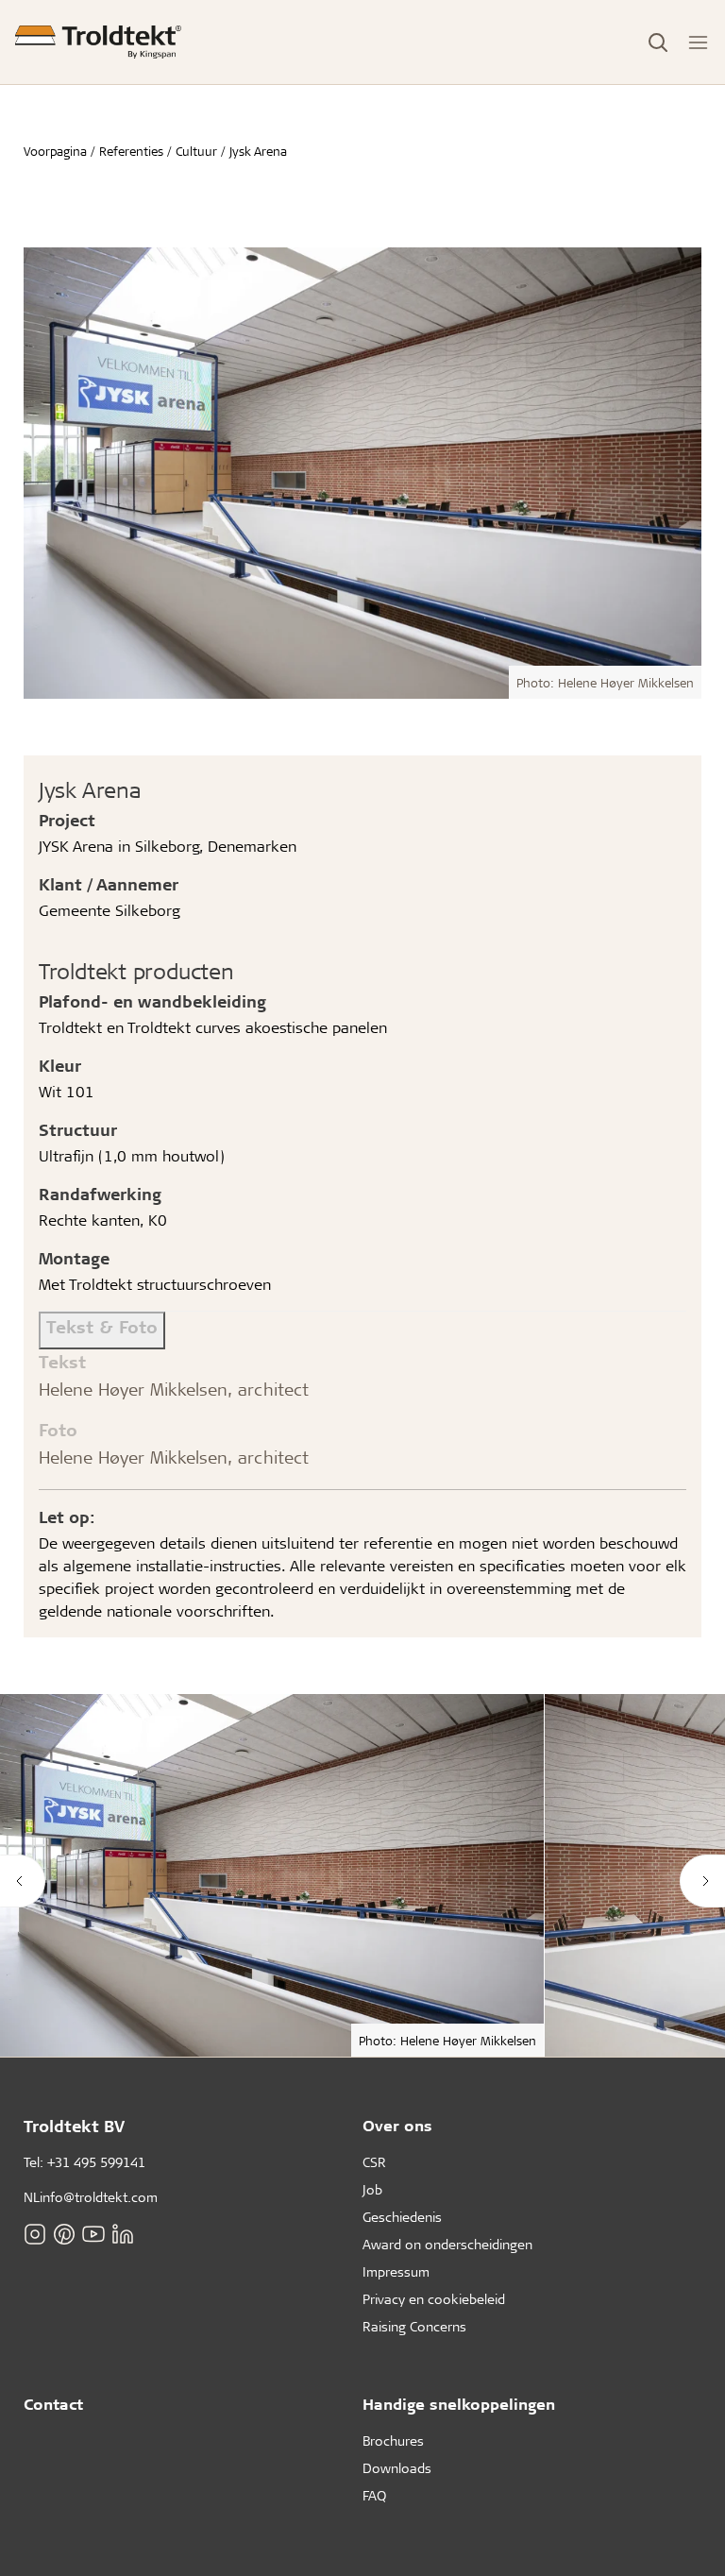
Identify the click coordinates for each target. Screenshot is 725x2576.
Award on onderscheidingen (447, 2244)
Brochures (393, 2440)
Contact (53, 2404)
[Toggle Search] (658, 42)
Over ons (397, 2125)
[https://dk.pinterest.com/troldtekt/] (64, 2233)
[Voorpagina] (98, 42)
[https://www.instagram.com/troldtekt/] (35, 2233)
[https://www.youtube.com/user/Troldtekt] (93, 2233)
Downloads (397, 2468)
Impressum (396, 2271)
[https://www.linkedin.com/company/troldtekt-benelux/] (123, 2233)
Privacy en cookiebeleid (434, 2299)
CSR (374, 2162)
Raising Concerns (414, 2326)
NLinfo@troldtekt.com (91, 2197)
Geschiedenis (402, 2217)
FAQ (374, 2495)
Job (372, 2189)
